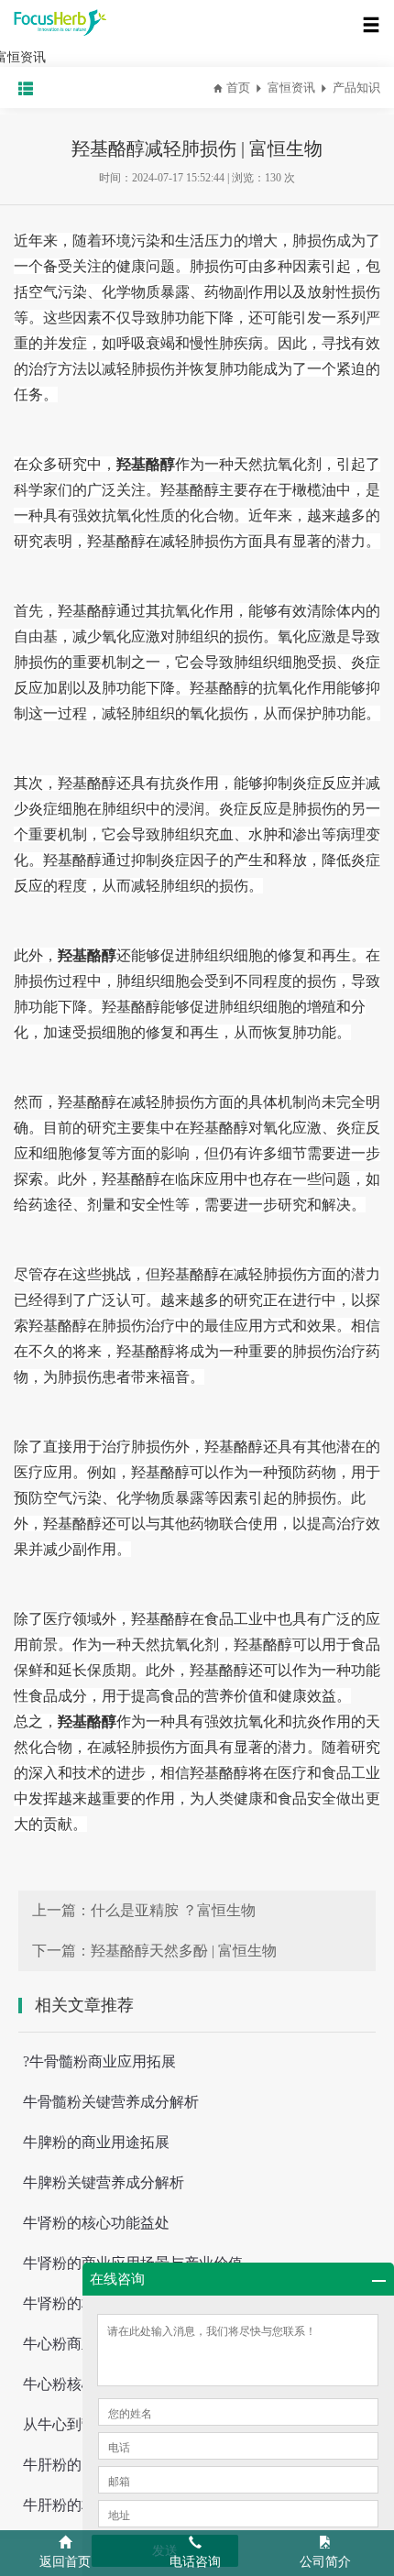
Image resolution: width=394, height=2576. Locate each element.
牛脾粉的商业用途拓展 (96, 2142)
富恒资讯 (291, 88)
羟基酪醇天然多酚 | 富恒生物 (184, 1951)
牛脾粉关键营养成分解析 (104, 2182)
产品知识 (356, 88)
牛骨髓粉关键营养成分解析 (111, 2102)
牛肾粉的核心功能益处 (96, 2223)
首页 (238, 88)
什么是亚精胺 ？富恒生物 (173, 1910)
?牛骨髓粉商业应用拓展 (99, 2061)
